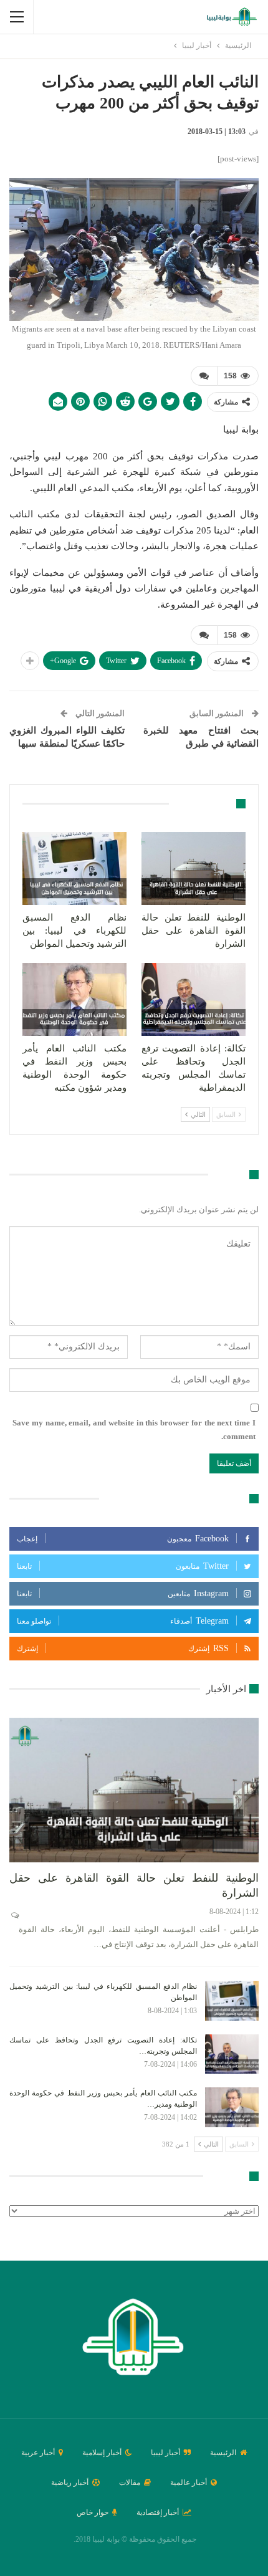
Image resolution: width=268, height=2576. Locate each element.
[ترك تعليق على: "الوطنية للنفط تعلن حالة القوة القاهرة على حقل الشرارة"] (14, 1915)
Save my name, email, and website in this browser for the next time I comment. (134, 1429)
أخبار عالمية (189, 2483)
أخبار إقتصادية (158, 2512)
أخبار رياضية (70, 2483)
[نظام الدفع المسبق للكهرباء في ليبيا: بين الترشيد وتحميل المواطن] (74, 869)
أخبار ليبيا (165, 2453)
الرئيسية (223, 2453)
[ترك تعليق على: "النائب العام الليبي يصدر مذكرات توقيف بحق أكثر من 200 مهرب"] (204, 376)
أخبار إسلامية (102, 2453)
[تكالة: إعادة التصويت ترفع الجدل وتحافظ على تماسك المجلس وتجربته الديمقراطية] (194, 999)
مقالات (130, 2483)
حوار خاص (93, 2512)
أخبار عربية (38, 2453)
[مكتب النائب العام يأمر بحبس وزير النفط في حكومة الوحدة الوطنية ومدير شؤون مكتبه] (74, 999)
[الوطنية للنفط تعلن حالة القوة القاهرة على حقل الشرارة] (194, 869)
